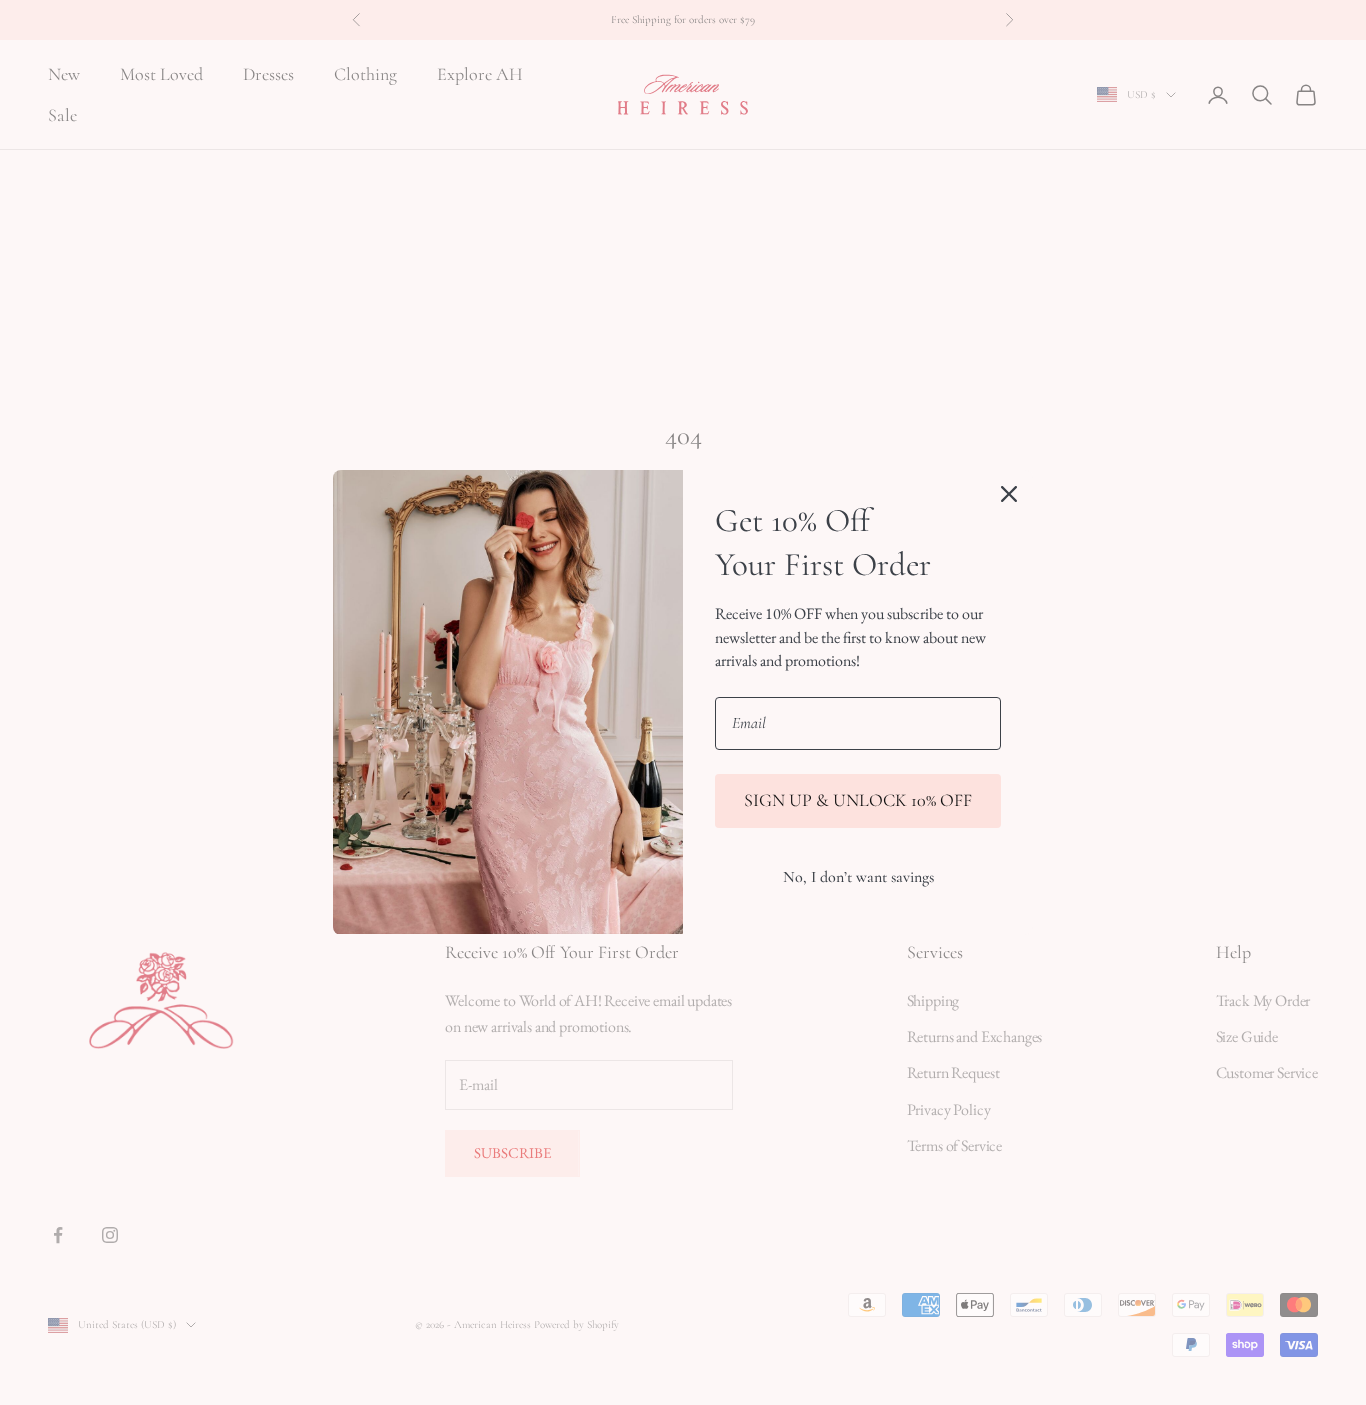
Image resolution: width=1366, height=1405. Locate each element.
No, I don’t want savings (858, 877)
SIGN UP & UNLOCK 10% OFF (858, 800)
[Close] (1009, 494)
